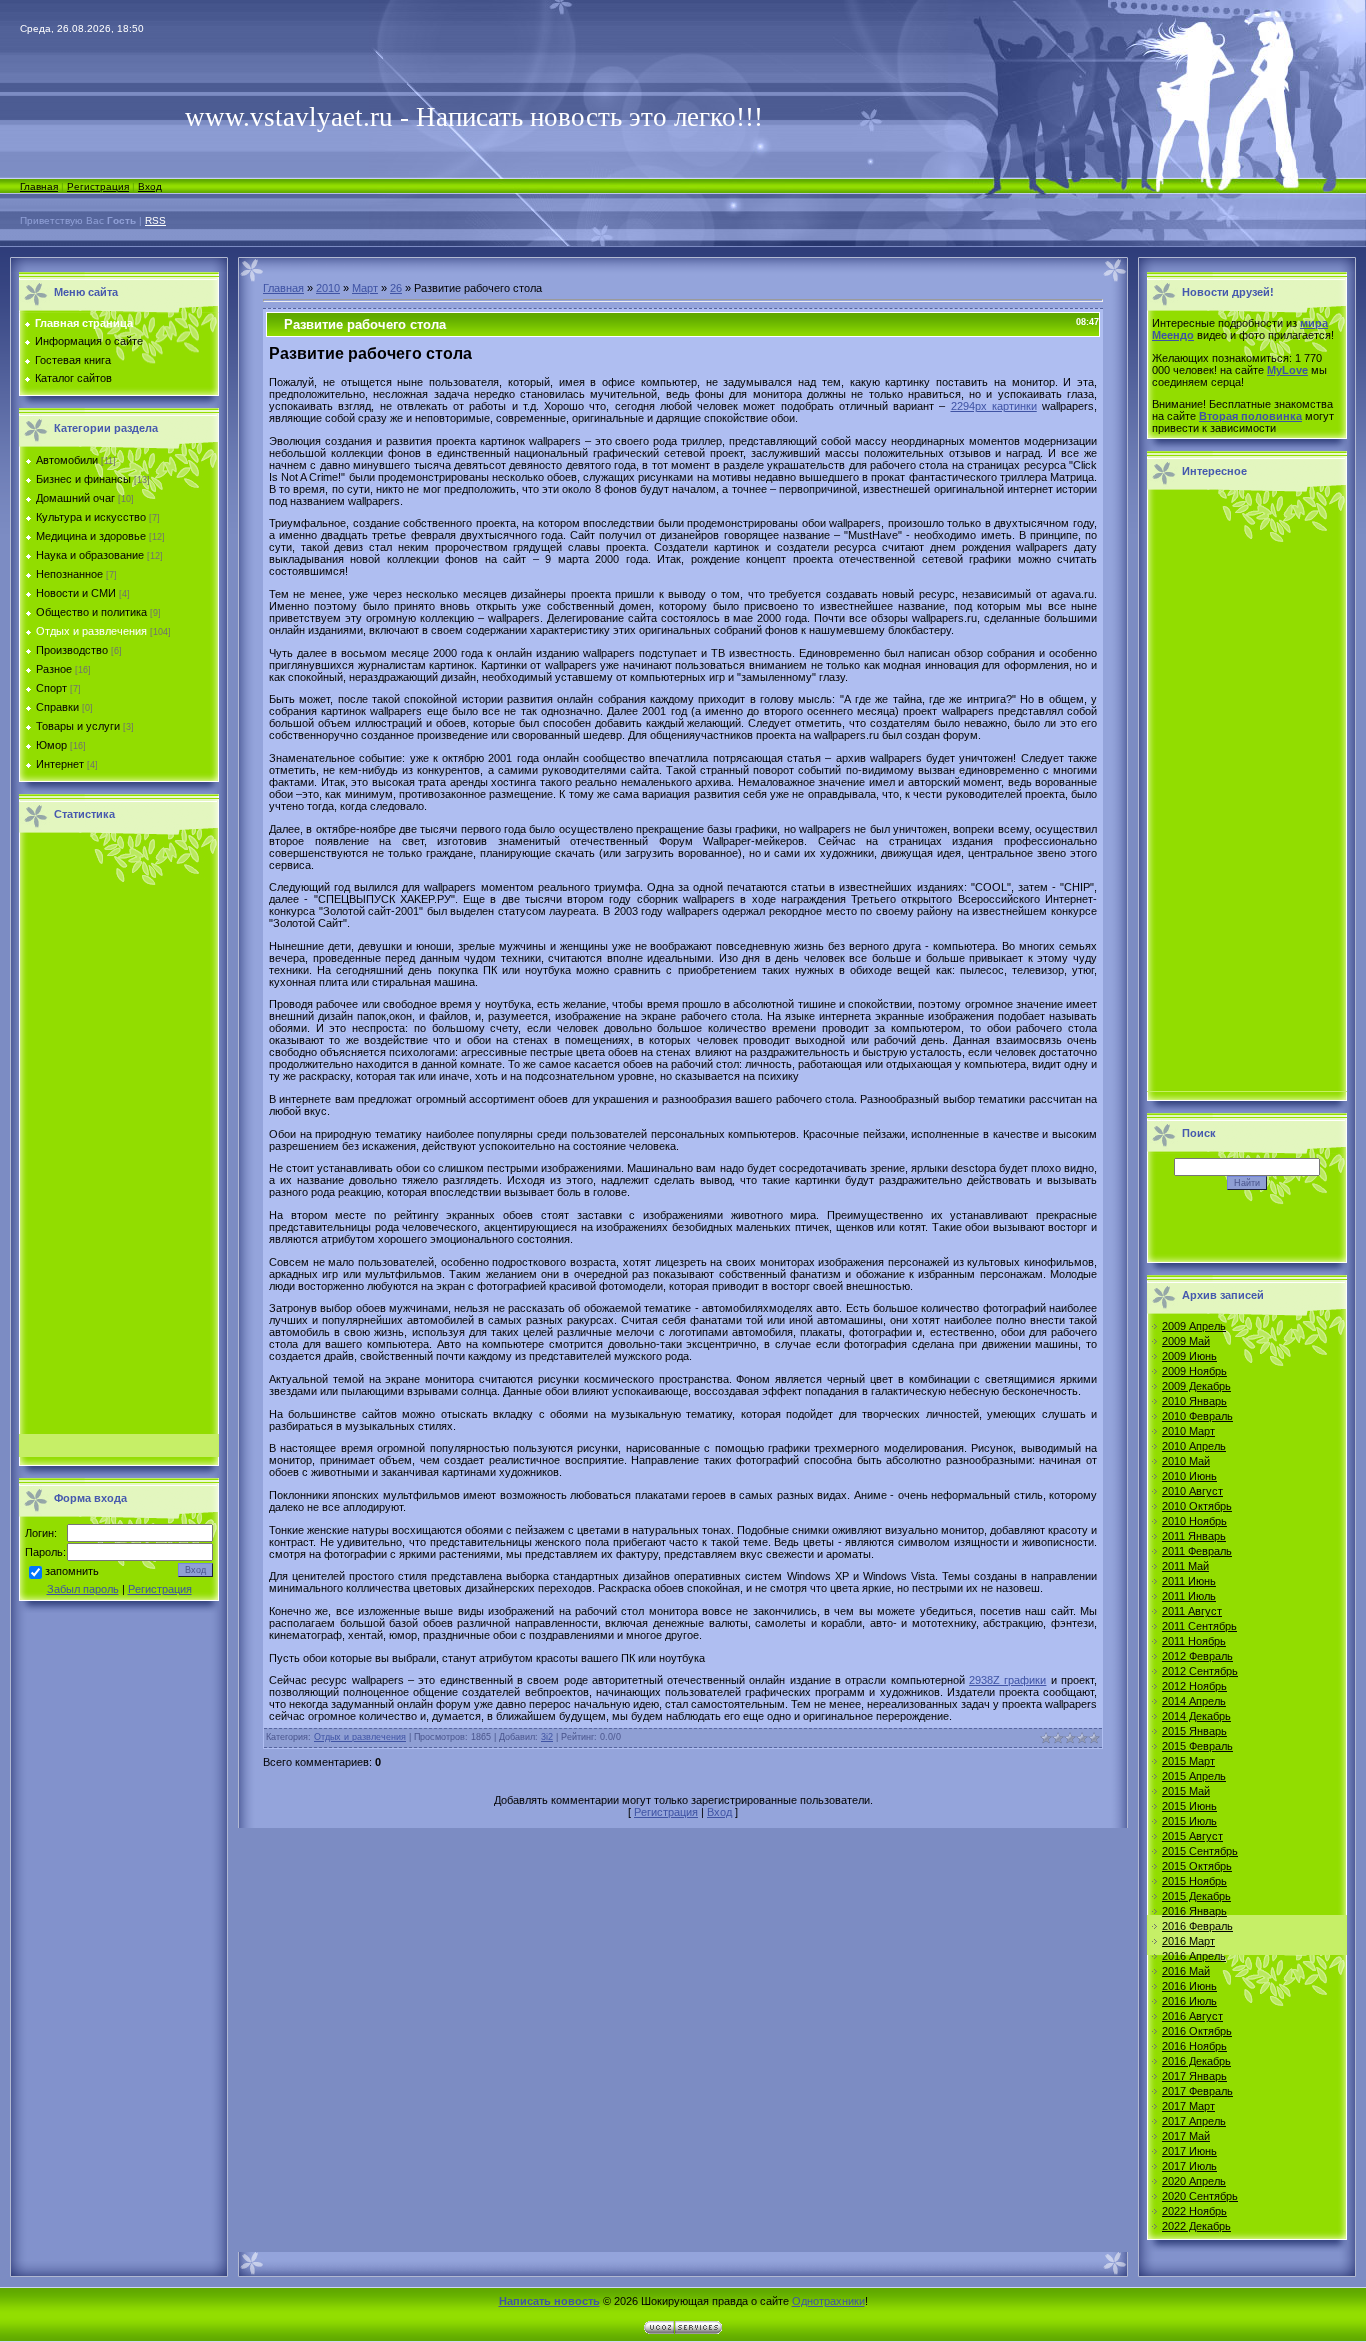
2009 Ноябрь (1194, 1371)
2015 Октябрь (1197, 1866)
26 (396, 288)
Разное (54, 669)
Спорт (51, 688)
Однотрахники (828, 2301)
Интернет (60, 764)
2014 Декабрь (1196, 1716)
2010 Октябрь (1197, 1506)
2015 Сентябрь (1200, 1851)
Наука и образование (90, 555)
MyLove (1287, 370)
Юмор (51, 745)
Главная (39, 186)
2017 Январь (1194, 2076)
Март (365, 288)
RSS (155, 220)
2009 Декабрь (1196, 1386)
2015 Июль (1189, 1821)
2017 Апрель (1194, 2121)
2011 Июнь (1189, 1581)
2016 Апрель (1194, 1956)
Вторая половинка (1250, 416)
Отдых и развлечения (91, 631)
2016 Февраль (1197, 1926)
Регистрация (98, 186)
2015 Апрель (1194, 1776)
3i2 (547, 1737)
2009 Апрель (1194, 1326)
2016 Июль (1189, 2001)
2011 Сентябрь (1199, 1626)
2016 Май (1186, 1971)
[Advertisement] (119, 1139)
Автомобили (67, 460)
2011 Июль (1189, 1596)
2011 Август (1192, 1611)
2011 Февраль (1197, 1551)
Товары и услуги (78, 726)
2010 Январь (1194, 1401)
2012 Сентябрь (1200, 1671)
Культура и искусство (91, 517)
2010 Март (1188, 1431)
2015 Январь (1194, 1731)
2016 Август (1192, 2016)
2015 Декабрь (1196, 1896)
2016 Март (1188, 1941)
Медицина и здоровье (91, 536)
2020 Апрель (1194, 2181)
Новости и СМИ (76, 593)
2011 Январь (1194, 1536)
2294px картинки (994, 406)
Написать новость (549, 2301)
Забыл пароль (83, 1589)
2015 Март (1188, 1761)
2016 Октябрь (1197, 2031)
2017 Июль (1189, 2166)
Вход (150, 186)
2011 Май (1185, 1566)
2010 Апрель (1194, 1446)
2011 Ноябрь (1194, 1641)
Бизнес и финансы (83, 479)
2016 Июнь (1189, 1986)
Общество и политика (91, 612)
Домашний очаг (75, 498)
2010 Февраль (1197, 1416)
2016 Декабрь (1196, 2061)
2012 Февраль (1197, 1656)
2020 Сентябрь (1200, 2196)
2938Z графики (1007, 1680)
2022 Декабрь (1196, 2226)
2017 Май (1186, 2136)
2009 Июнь (1189, 1356)
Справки (57, 707)
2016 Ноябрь (1194, 2046)
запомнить (72, 1572)
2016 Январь (1194, 1911)
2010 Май (1186, 1461)
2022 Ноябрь (1194, 2211)
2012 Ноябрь (1194, 1686)
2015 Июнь (1189, 1806)
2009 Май (1186, 1341)
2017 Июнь (1189, 2151)
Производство (72, 650)
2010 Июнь (1189, 1476)
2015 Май (1186, 1791)
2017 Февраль (1197, 2091)
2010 (328, 288)
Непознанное (69, 574)
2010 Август (1192, 1491)
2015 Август (1192, 1836)
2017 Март (1188, 2106)
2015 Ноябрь (1194, 1881)
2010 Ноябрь (1194, 1521)
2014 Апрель (1194, 1701)
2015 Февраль (1197, 1746)
